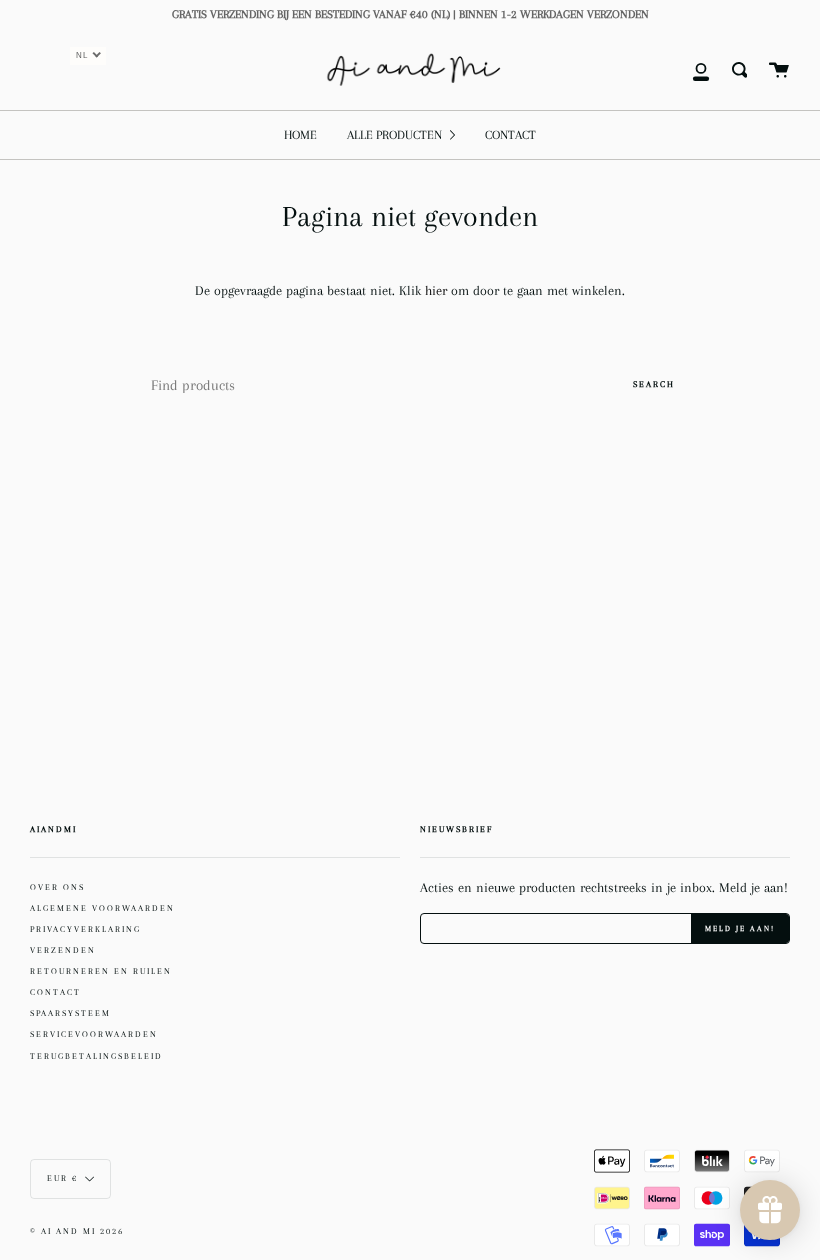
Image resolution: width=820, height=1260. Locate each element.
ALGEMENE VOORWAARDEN (102, 908)
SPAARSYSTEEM (70, 1013)
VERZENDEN (63, 950)
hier (438, 290)
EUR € (62, 1178)
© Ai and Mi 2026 (77, 1231)
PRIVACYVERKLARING (85, 929)
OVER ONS (57, 887)
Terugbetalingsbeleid (96, 1056)
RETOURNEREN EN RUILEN (101, 971)
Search (654, 384)
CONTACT (55, 992)
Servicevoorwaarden (94, 1034)
